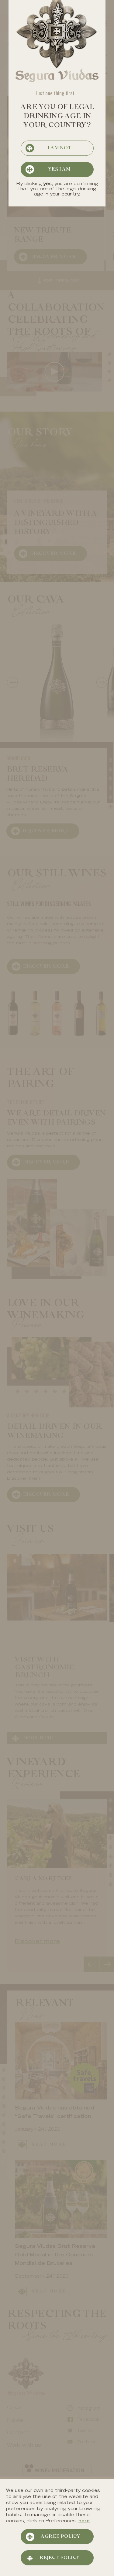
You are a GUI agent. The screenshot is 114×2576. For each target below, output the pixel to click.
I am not (59, 148)
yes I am (59, 169)
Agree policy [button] (60, 2537)
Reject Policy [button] (59, 2558)
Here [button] (84, 2521)
